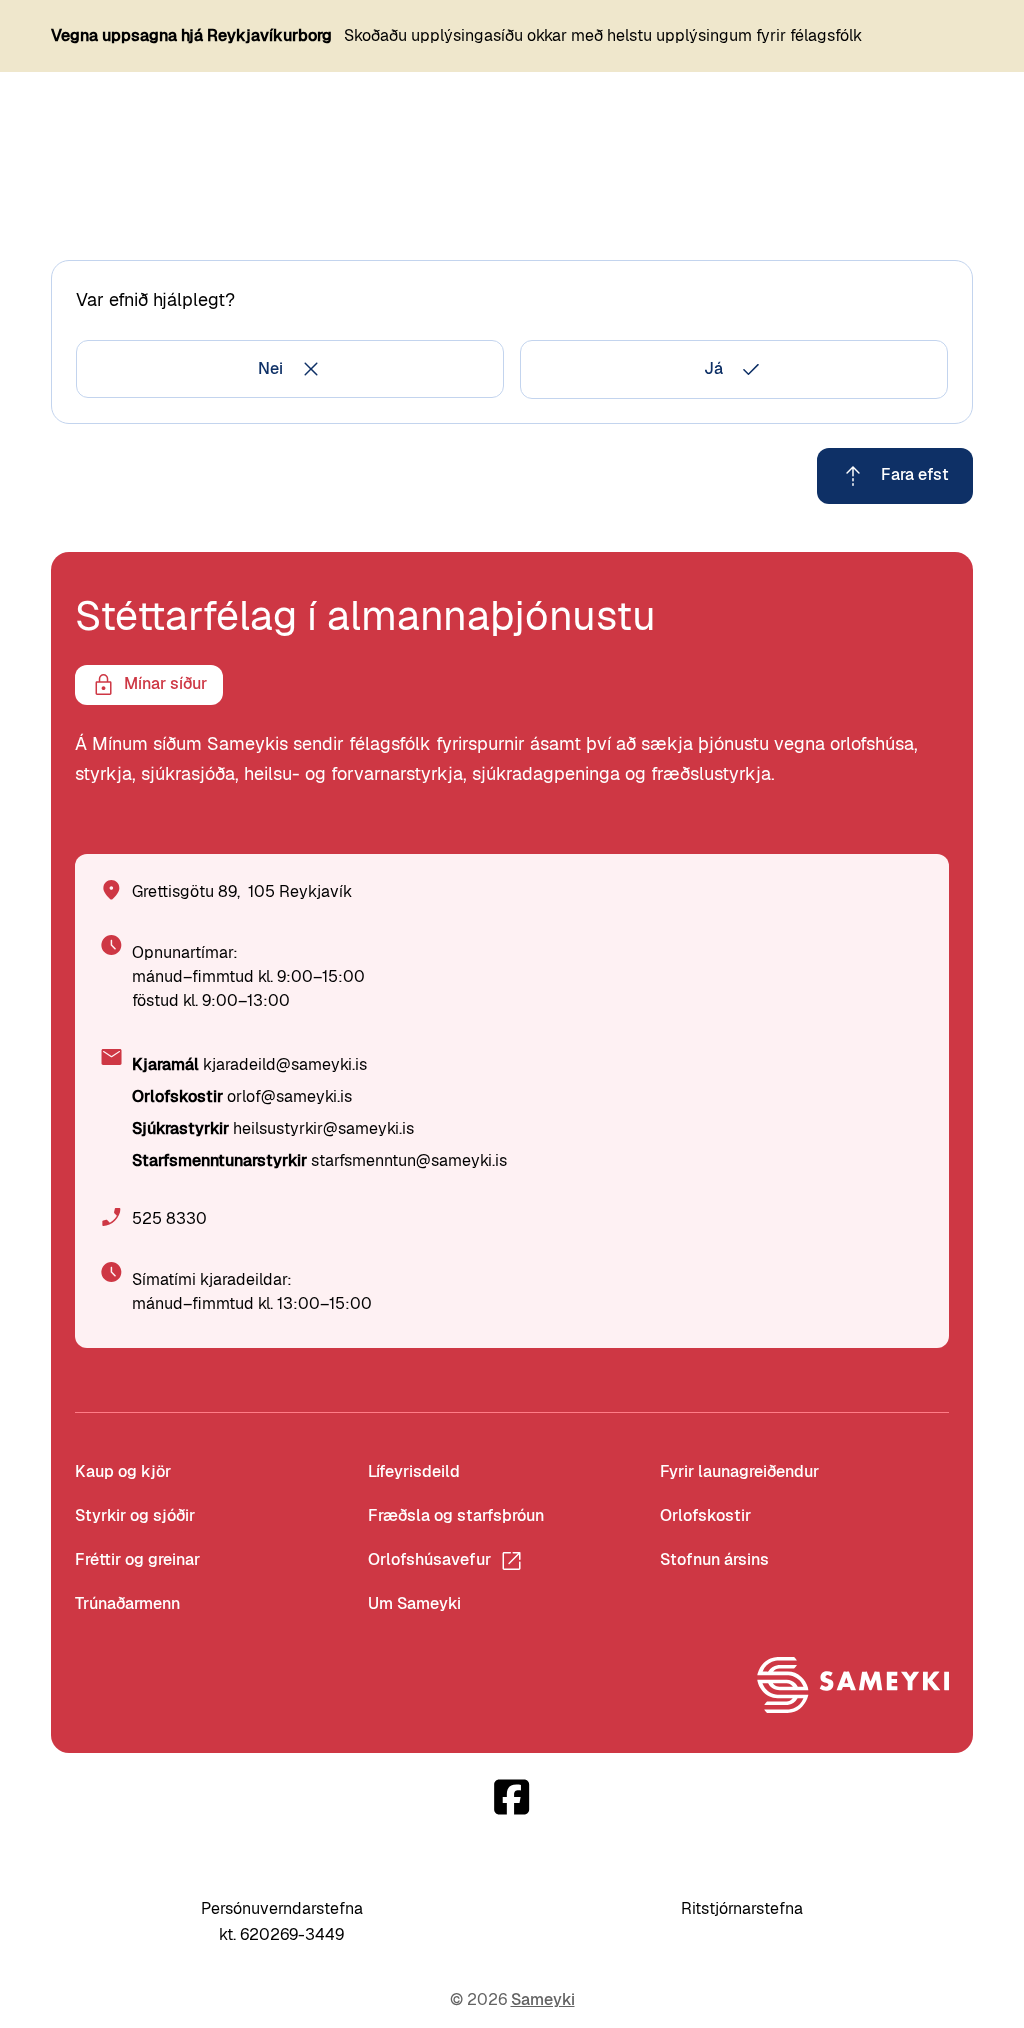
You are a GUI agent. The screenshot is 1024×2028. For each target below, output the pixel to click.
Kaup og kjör (123, 1471)
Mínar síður (165, 683)
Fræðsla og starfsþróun (456, 1515)
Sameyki (543, 1999)
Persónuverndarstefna (282, 1908)
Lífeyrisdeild (414, 1471)
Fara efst (915, 474)
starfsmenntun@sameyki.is (409, 1160)
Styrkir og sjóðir (135, 1515)
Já (713, 368)
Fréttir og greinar (137, 1559)
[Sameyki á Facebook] (512, 1797)
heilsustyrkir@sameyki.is (323, 1128)
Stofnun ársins (714, 1559)
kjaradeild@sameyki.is (285, 1064)
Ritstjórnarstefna (742, 1908)
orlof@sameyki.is (289, 1096)
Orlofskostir (705, 1515)
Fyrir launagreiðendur (739, 1471)
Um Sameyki (414, 1603)
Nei (270, 368)
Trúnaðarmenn (127, 1603)
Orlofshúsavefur (429, 1559)
